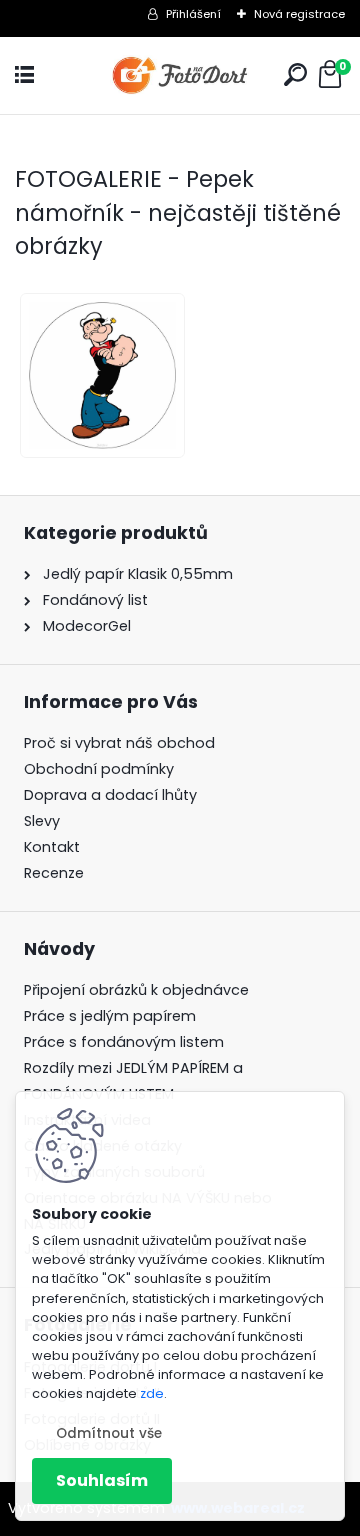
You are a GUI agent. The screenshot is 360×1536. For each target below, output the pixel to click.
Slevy (42, 821)
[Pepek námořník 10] (97, 375)
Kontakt (52, 847)
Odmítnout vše (109, 1433)
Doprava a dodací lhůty (110, 795)
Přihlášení (193, 14)
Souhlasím (102, 1480)
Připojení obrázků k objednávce (136, 990)
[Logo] (180, 75)
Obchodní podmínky (99, 769)
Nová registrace (299, 14)
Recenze (54, 873)
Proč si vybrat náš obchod (119, 743)
